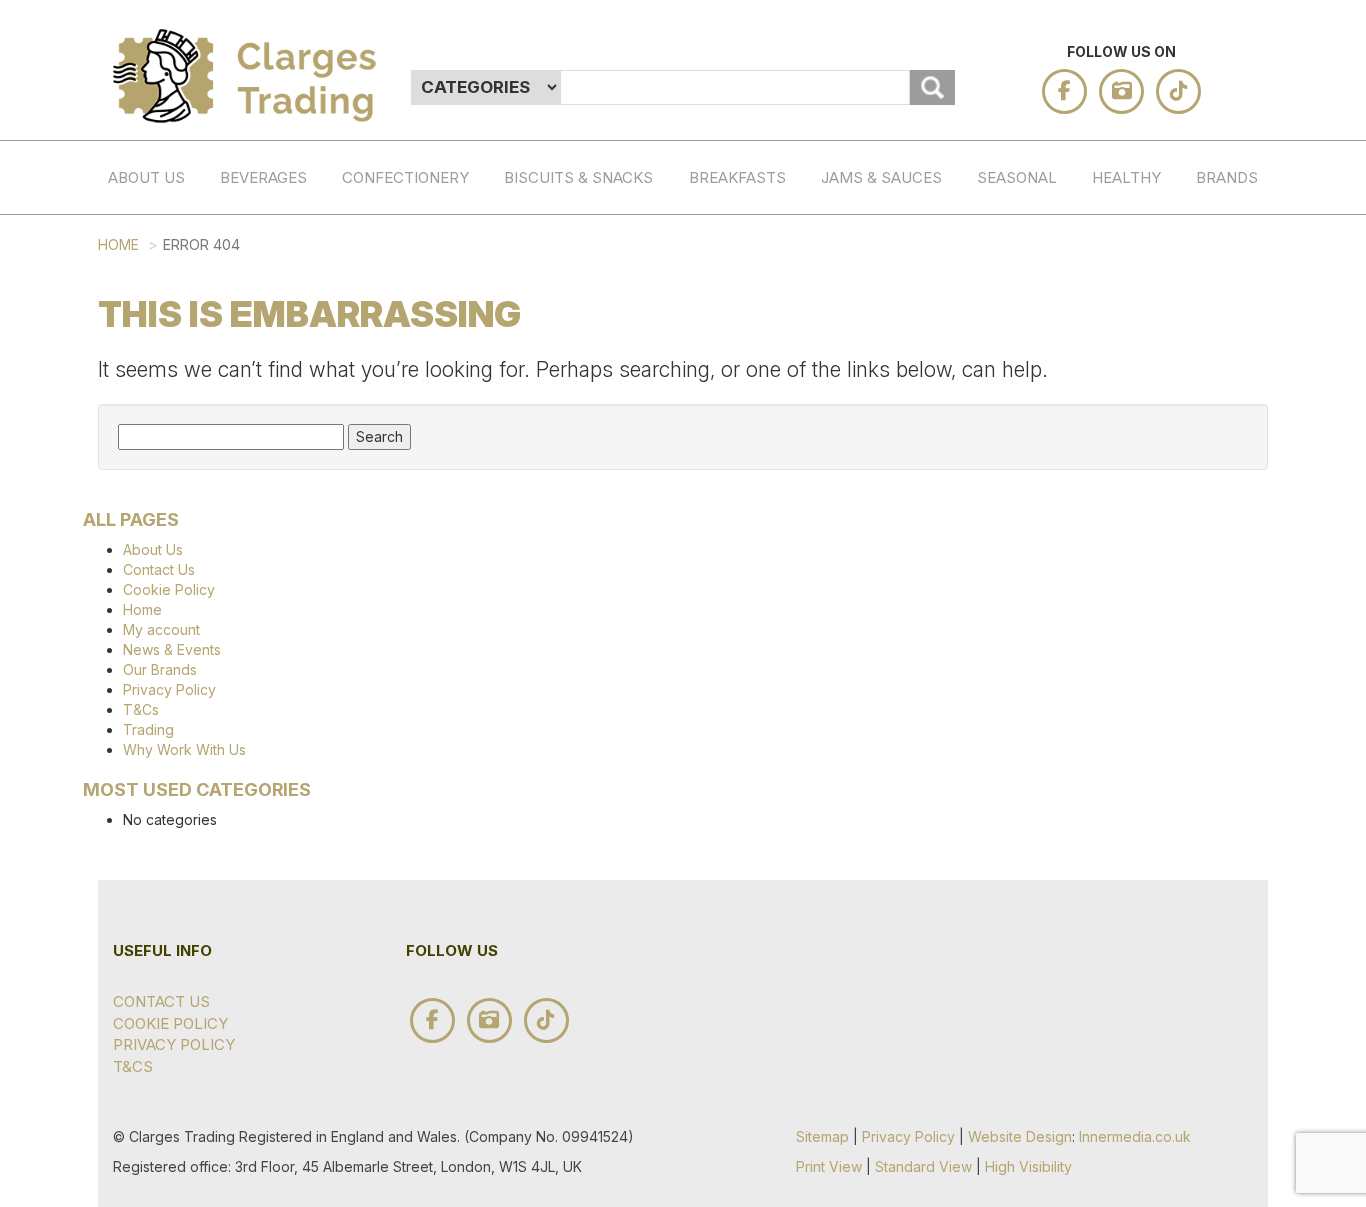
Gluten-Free (402, 791)
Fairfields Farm (1256, 664)
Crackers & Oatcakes (564, 341)
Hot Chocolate (280, 328)
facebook (1064, 91)
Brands (1227, 177)
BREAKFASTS (737, 177)
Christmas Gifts (1037, 245)
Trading (148, 729)
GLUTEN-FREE (1152, 371)
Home (118, 244)
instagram (1121, 91)
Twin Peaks (1256, 727)
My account (161, 629)
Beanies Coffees (1256, 475)
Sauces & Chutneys (881, 256)
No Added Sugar (749, 738)
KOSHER (1152, 464)
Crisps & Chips (564, 425)
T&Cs (141, 709)
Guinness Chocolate (1256, 308)
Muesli (749, 486)
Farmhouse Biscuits (1256, 914)
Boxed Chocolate (402, 308)
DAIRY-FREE (1152, 308)
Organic (402, 613)
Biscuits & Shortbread (564, 256)
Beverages (263, 177)
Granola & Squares (749, 424)
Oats (749, 234)
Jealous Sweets (1256, 538)
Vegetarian (402, 843)
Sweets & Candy (402, 551)
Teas (280, 234)
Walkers (1256, 820)
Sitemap (822, 1136)
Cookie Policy (169, 589)
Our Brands (160, 669)
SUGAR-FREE (1152, 245)
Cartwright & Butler (1256, 1113)
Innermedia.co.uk (1135, 1136)
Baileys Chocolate (1256, 245)
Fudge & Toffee (402, 466)
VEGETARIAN (1152, 506)
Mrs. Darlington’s (1256, 977)
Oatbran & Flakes (749, 339)
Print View (829, 1166)
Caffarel (1256, 360)
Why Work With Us (184, 749)
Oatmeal (749, 276)
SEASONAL (1017, 177)
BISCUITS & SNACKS (578, 177)
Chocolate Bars (402, 245)
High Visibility (1028, 1166)
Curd (881, 360)
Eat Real (1256, 1040)
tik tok (1178, 91)
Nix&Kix (1256, 779)
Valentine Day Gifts (1037, 319)
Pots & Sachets (749, 549)
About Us (146, 177)
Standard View (923, 1166)
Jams (881, 319)
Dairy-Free (402, 728)
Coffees (280, 276)
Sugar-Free (402, 665)
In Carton (604, 308)
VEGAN (1152, 547)
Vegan (402, 884)
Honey (881, 402)
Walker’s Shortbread (1256, 413)
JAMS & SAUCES (881, 177)
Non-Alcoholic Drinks (280, 402)
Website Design (1020, 1136)
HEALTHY (1126, 177)
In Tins (604, 245)
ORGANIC (1152, 423)
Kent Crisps (1256, 601)
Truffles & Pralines (402, 382)
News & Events (172, 649)
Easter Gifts (1037, 393)
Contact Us (159, 569)
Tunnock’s (1256, 861)
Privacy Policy (169, 689)
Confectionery (405, 177)
